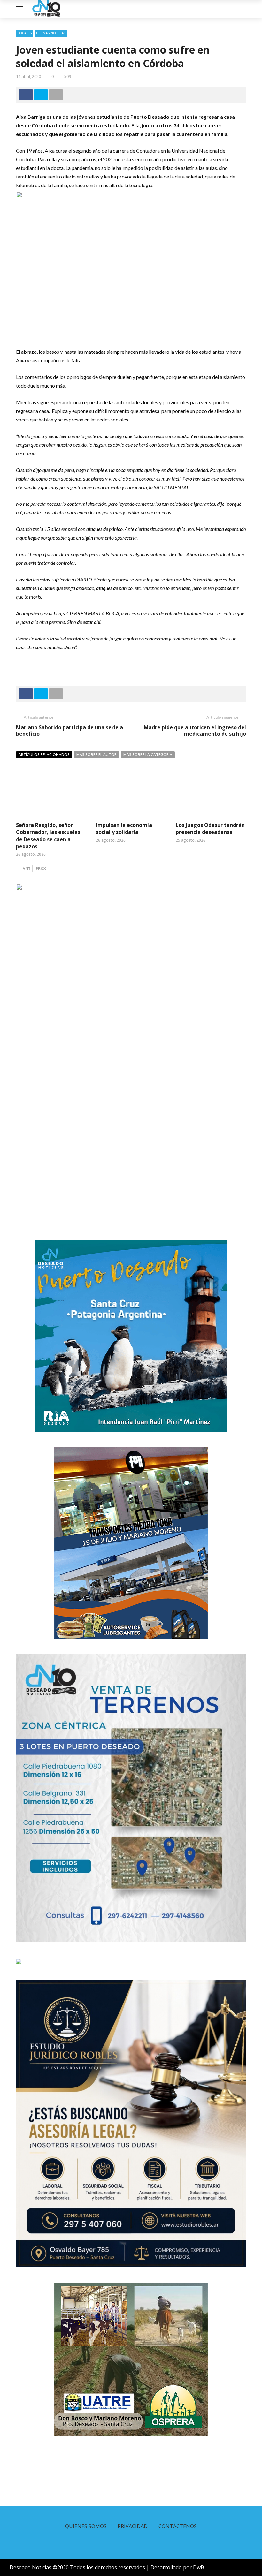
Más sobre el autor (96, 755)
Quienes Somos (86, 2526)
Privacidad (133, 2526)
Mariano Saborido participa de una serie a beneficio (69, 731)
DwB (199, 2567)
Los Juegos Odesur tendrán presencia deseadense (210, 829)
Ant (27, 868)
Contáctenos (178, 2526)
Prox (41, 868)
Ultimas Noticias (51, 33)
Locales (25, 33)
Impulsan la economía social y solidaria (124, 829)
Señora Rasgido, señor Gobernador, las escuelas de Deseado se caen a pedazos (48, 836)
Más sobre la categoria (148, 755)
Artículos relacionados (44, 755)
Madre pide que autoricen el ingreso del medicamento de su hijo (195, 731)
